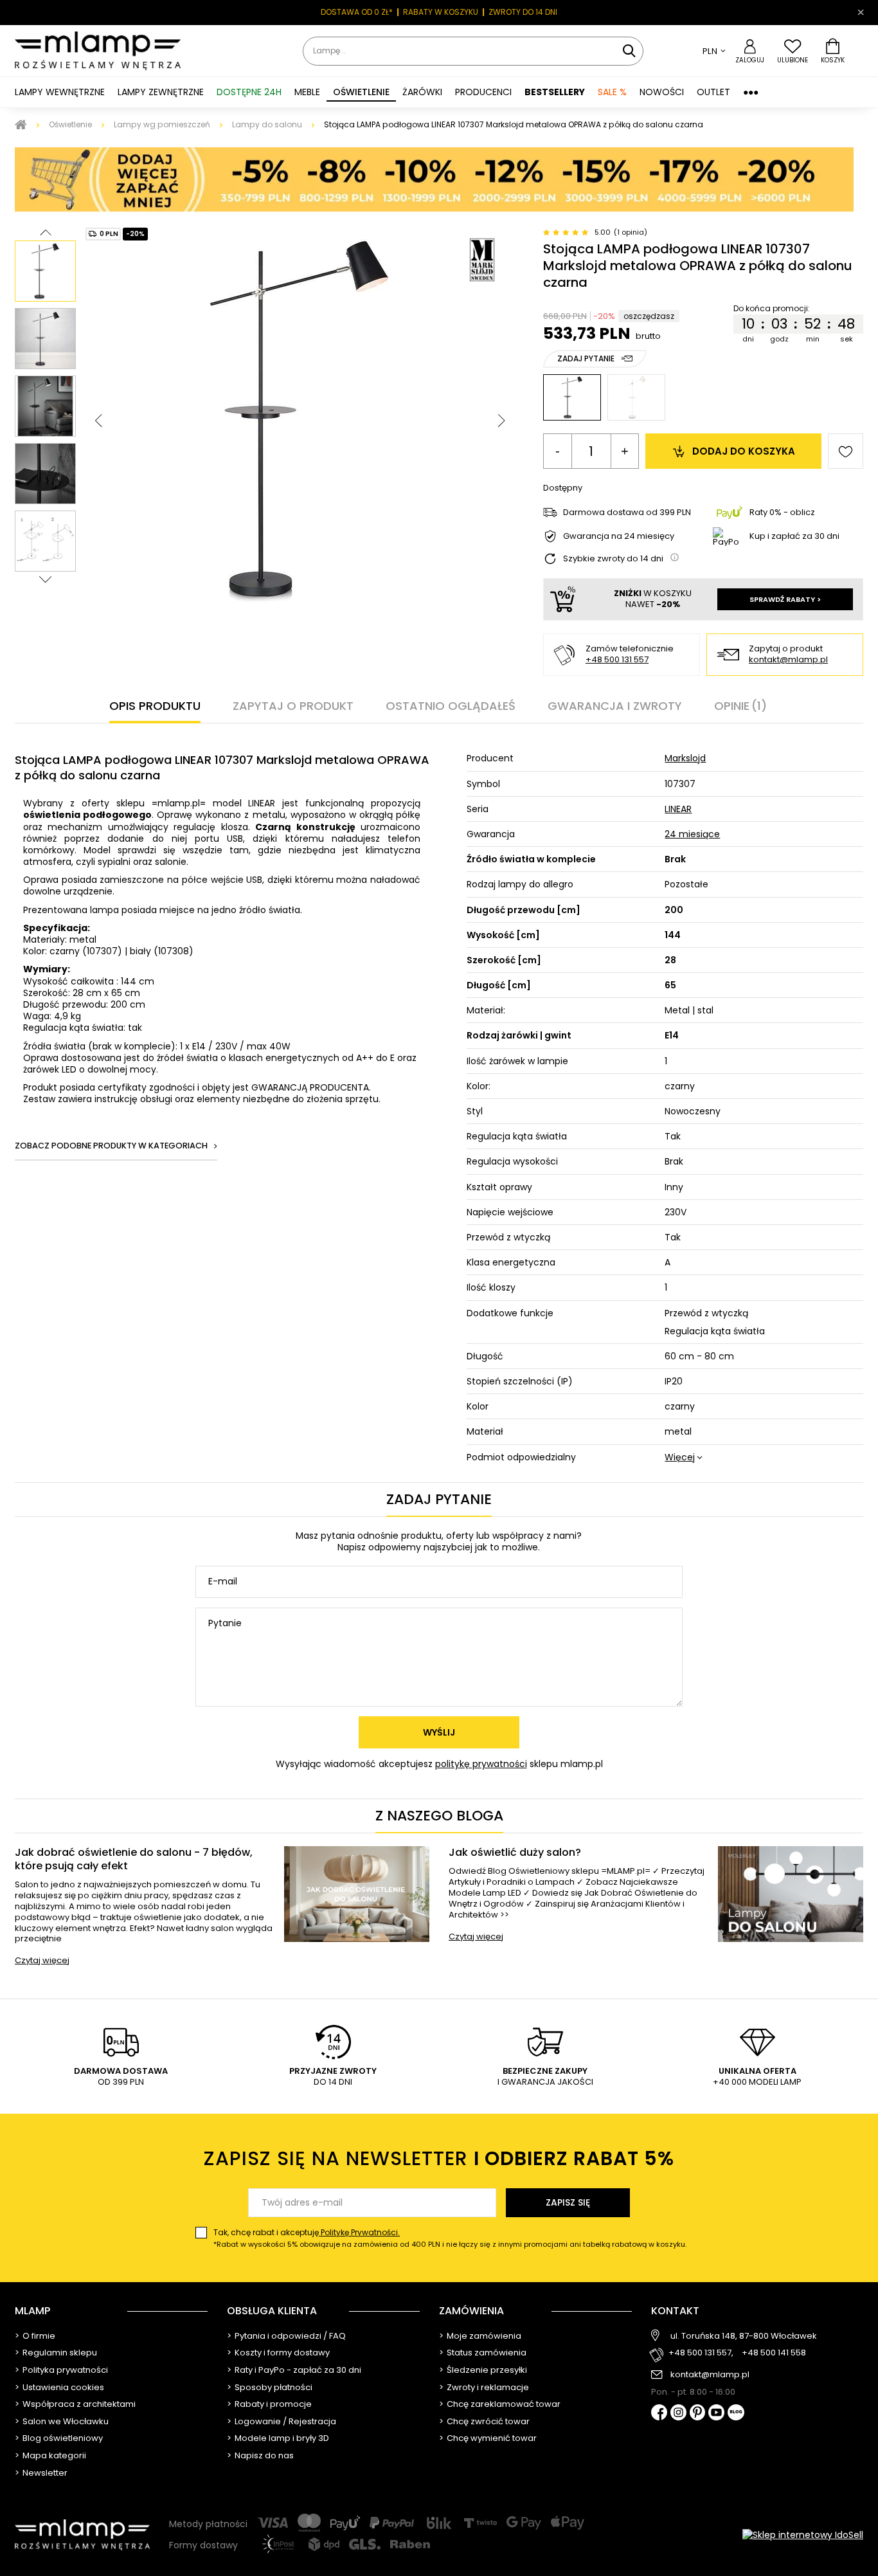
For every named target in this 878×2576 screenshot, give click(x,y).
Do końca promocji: (772, 309)
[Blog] (736, 2414)
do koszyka (744, 451)
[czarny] (572, 397)
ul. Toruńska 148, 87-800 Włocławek (744, 2336)
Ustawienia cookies (63, 2388)
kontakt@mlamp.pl (788, 660)
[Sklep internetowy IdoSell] (803, 2535)
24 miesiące (692, 834)
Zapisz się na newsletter (439, 2158)
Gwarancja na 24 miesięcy (619, 537)
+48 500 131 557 (617, 659)
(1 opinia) (631, 232)
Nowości (662, 92)
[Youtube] (716, 2413)
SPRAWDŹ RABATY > (785, 599)
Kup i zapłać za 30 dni (794, 536)
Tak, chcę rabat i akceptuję (450, 2238)
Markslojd (685, 758)
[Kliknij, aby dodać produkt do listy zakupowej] (846, 451)
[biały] (636, 397)
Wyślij (439, 1732)
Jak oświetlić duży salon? (515, 1853)
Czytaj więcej (42, 1960)
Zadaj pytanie (586, 358)
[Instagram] (678, 2413)
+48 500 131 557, (701, 2353)
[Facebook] (659, 2414)
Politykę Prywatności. (359, 2232)
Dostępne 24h (249, 92)
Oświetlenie (70, 124)
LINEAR (678, 809)
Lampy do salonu (267, 124)
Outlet (713, 92)
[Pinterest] (698, 2414)
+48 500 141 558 (774, 2353)
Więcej (680, 1457)
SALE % (612, 92)
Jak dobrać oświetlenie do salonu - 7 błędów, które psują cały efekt (134, 1860)
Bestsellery (555, 92)
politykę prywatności (481, 1764)
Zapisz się (568, 2202)
